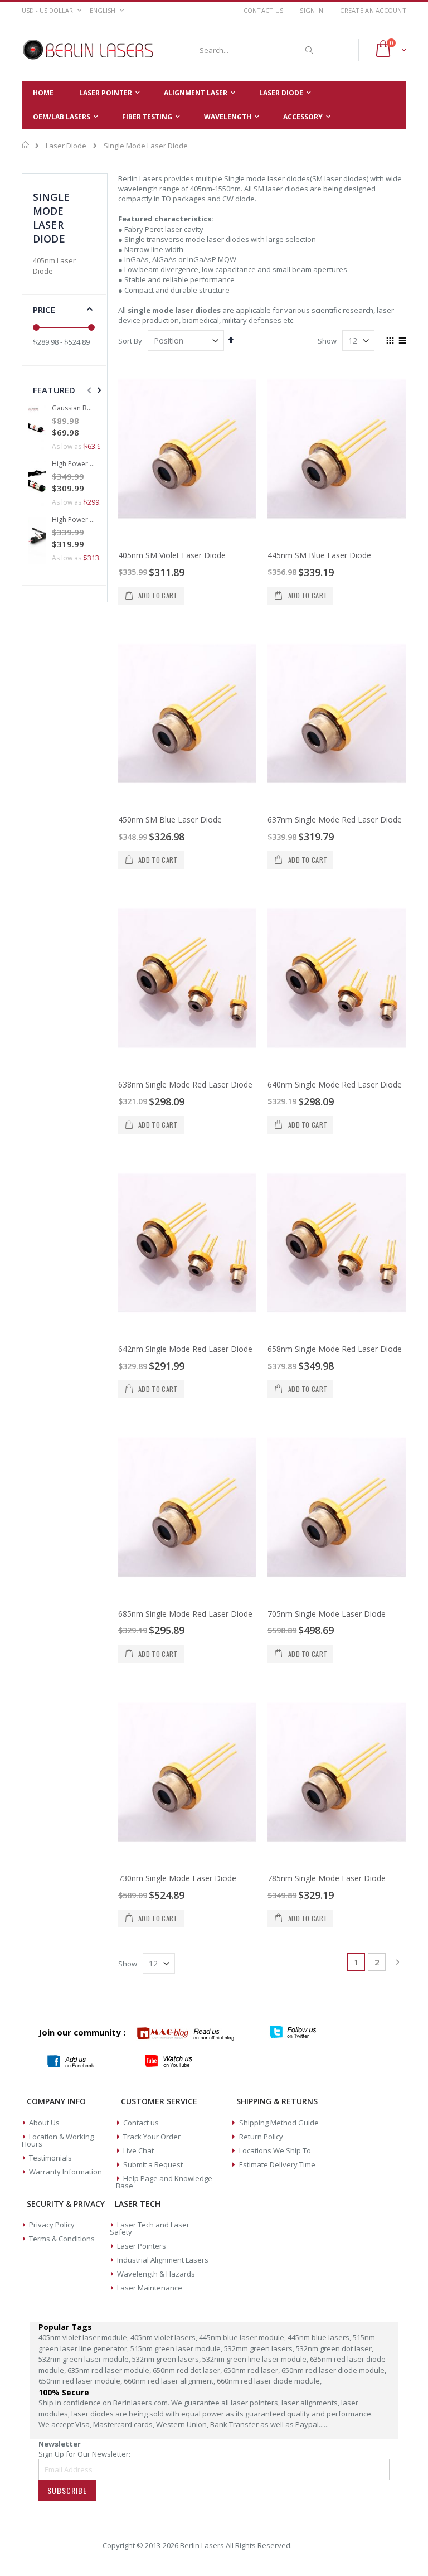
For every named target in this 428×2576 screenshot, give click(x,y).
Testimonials (50, 2158)
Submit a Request (153, 2164)
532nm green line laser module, (256, 2359)
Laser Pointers (142, 2246)
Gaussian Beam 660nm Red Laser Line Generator (74, 408)
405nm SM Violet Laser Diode (172, 555)
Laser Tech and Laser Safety (150, 2228)
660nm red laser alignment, (170, 2381)
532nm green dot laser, (335, 2348)
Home (26, 145)
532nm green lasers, (167, 2359)
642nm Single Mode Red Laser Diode (185, 1349)
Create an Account (373, 10)
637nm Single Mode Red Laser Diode (335, 820)
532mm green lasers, (260, 2348)
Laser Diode (66, 146)
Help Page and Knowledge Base (164, 2182)
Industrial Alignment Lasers (163, 2260)
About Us (44, 2123)
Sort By (130, 341)
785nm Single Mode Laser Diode (327, 1878)
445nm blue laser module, (243, 2337)
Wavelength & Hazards (156, 2274)
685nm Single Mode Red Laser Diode (185, 1614)
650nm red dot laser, (188, 2370)
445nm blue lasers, (320, 2337)
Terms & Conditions (62, 2239)
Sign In (312, 10)
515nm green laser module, (177, 2348)
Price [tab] (44, 310)
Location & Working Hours (58, 2140)
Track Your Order (152, 2137)
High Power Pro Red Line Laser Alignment (74, 520)
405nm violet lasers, (165, 2337)
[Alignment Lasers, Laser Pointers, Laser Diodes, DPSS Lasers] (89, 50)
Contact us (141, 2123)
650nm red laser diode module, (334, 2370)
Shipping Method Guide (279, 2123)
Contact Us (264, 10)
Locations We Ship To (275, 2150)
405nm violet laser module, (84, 2337)
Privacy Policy (52, 2225)
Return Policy (261, 2137)
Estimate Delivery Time (277, 2164)
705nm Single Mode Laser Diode (327, 1614)
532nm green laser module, (85, 2359)
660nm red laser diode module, (269, 2381)
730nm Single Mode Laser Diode (177, 1878)
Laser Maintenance (150, 2288)
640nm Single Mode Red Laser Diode (335, 1084)
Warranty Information (65, 2172)
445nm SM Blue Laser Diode (319, 555)
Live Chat (138, 2150)
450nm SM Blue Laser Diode (170, 820)
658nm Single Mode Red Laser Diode (335, 1349)
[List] (402, 341)
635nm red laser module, (110, 2370)
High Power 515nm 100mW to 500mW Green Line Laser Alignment (74, 464)
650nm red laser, (252, 2370)
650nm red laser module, (81, 2381)
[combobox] (255, 50)
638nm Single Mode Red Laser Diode (185, 1084)
